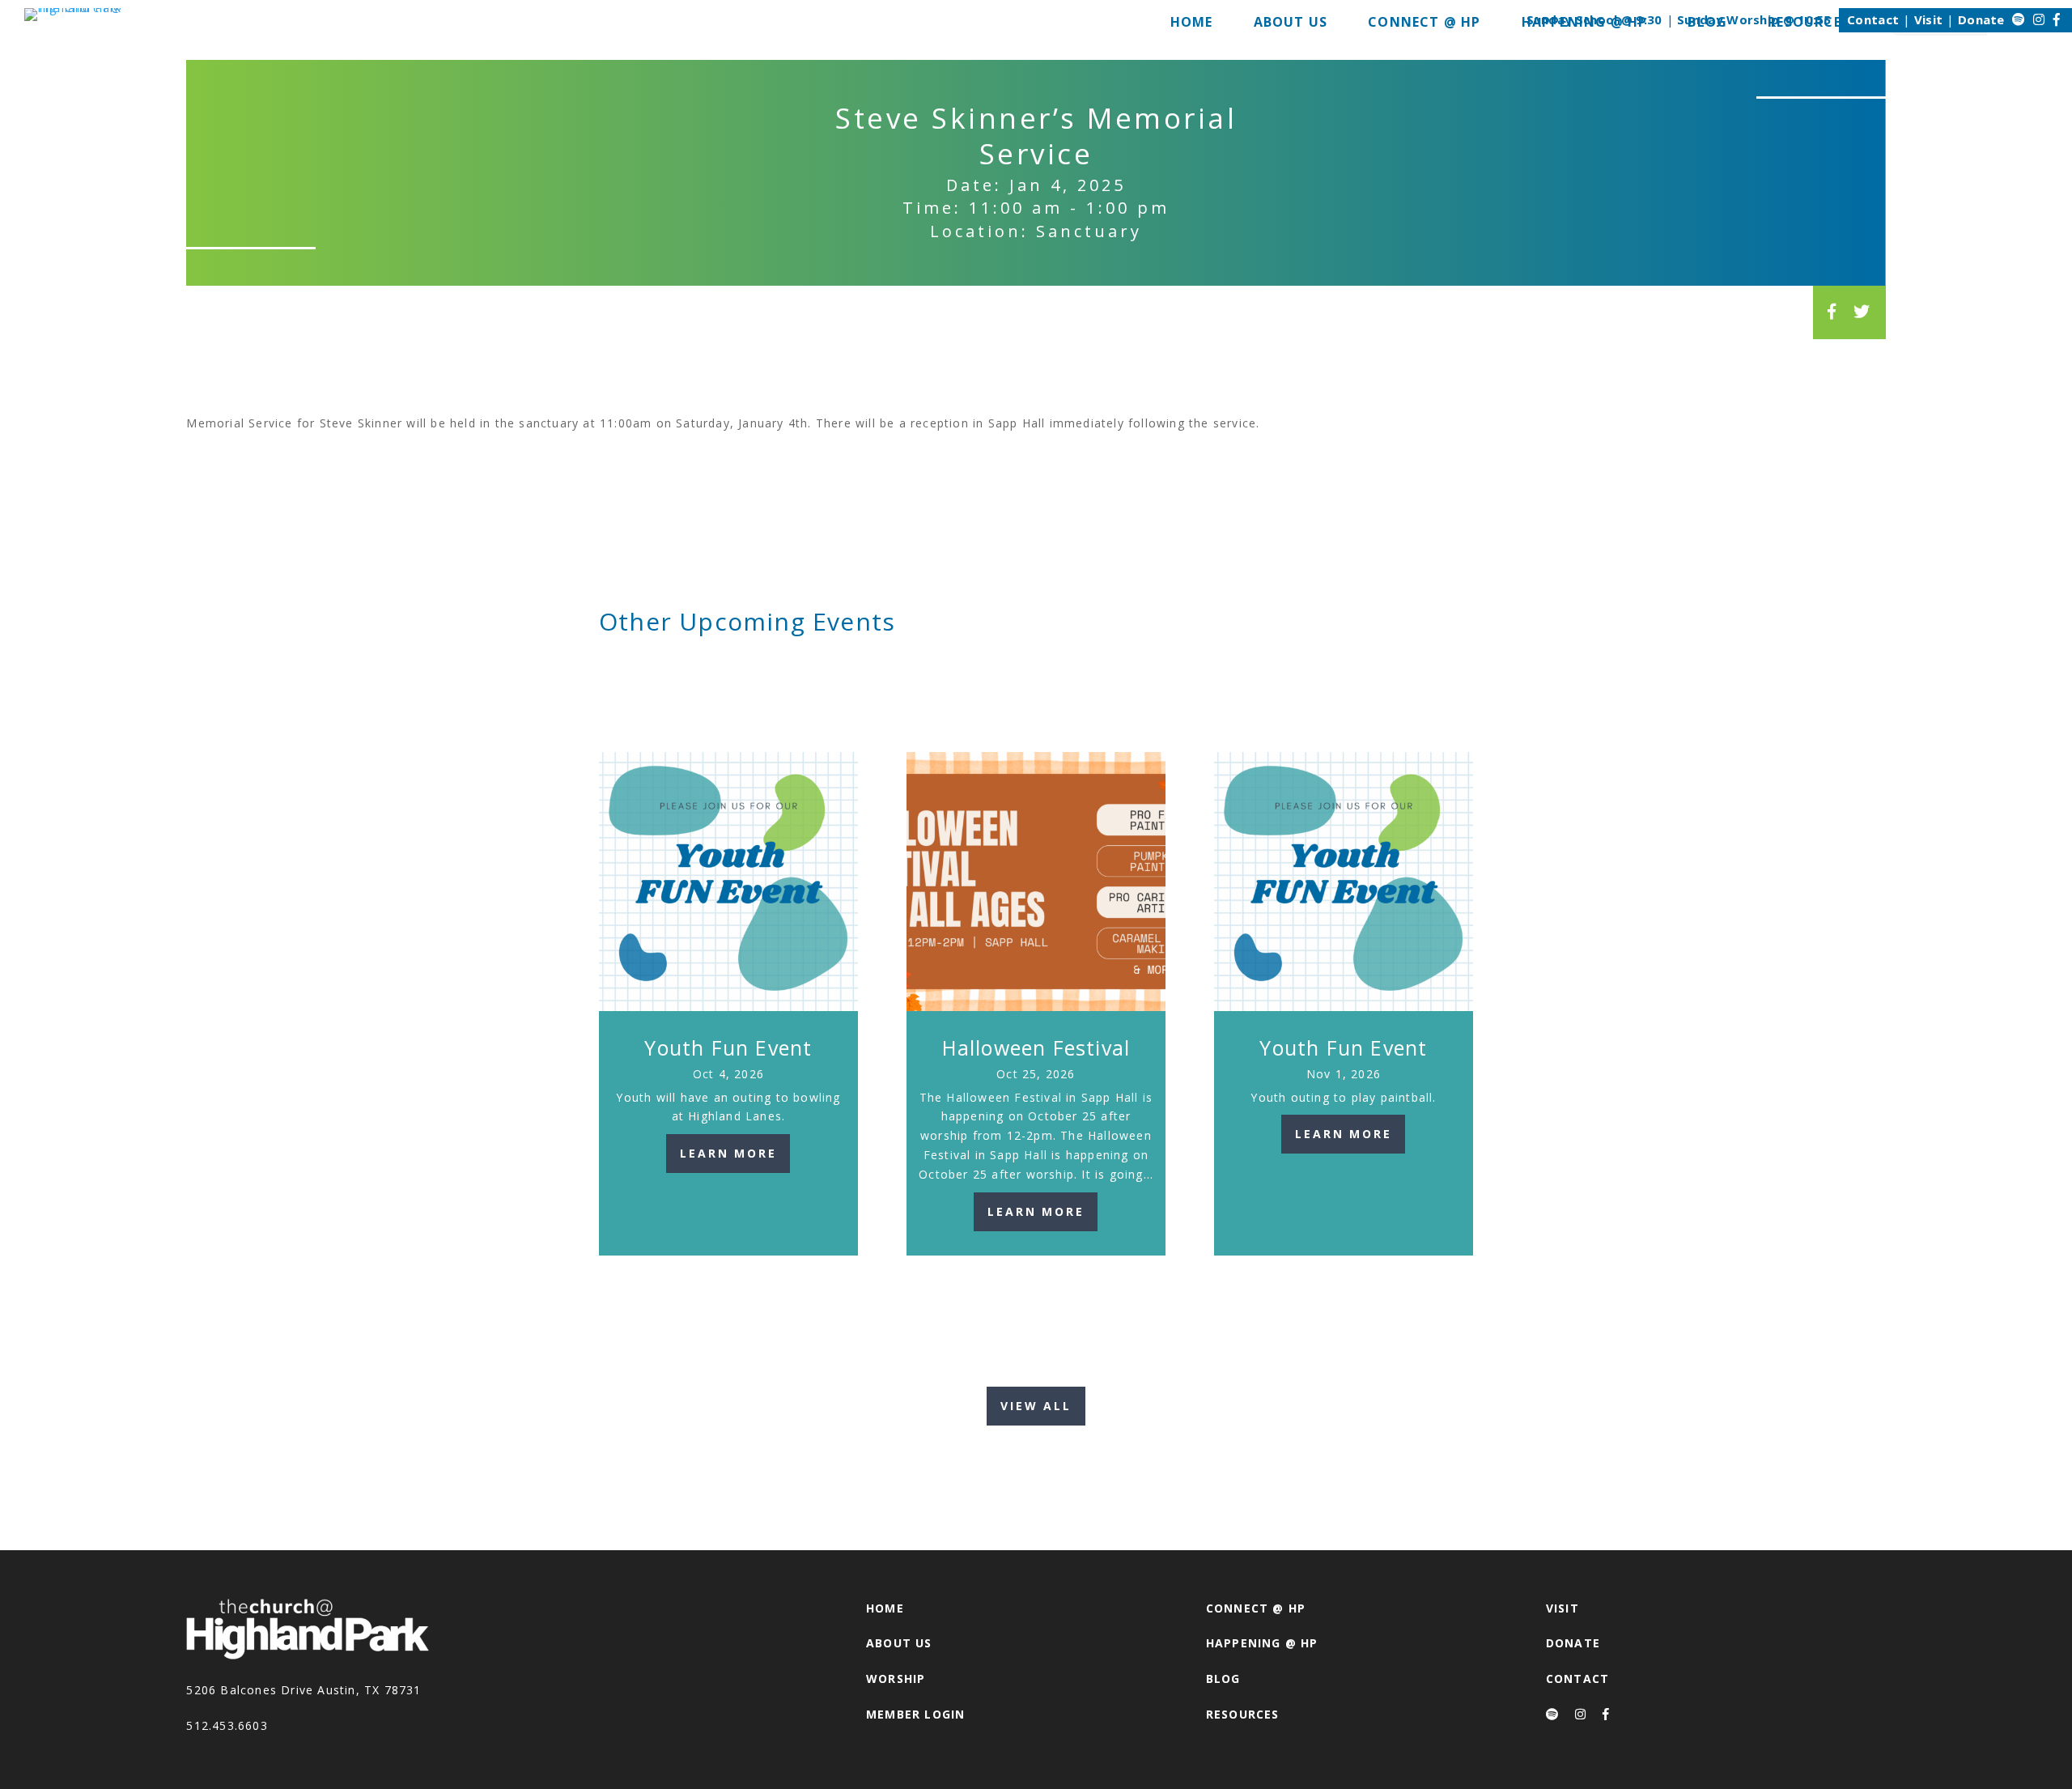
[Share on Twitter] (1862, 311)
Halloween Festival (1036, 1047)
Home (885, 1608)
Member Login (915, 1714)
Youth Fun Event (728, 1047)
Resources (1243, 1714)
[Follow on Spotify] (2019, 19)
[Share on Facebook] (1832, 311)
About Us (899, 1643)
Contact (1873, 19)
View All (1036, 1406)
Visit (1929, 19)
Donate (1981, 19)
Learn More (728, 1153)
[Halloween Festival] (1036, 882)
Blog (1223, 1679)
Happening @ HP (1262, 1643)
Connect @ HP (1256, 1608)
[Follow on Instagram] (2039, 19)
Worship (896, 1679)
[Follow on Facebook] (2057, 19)
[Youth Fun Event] (728, 882)
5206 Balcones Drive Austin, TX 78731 (304, 1690)
